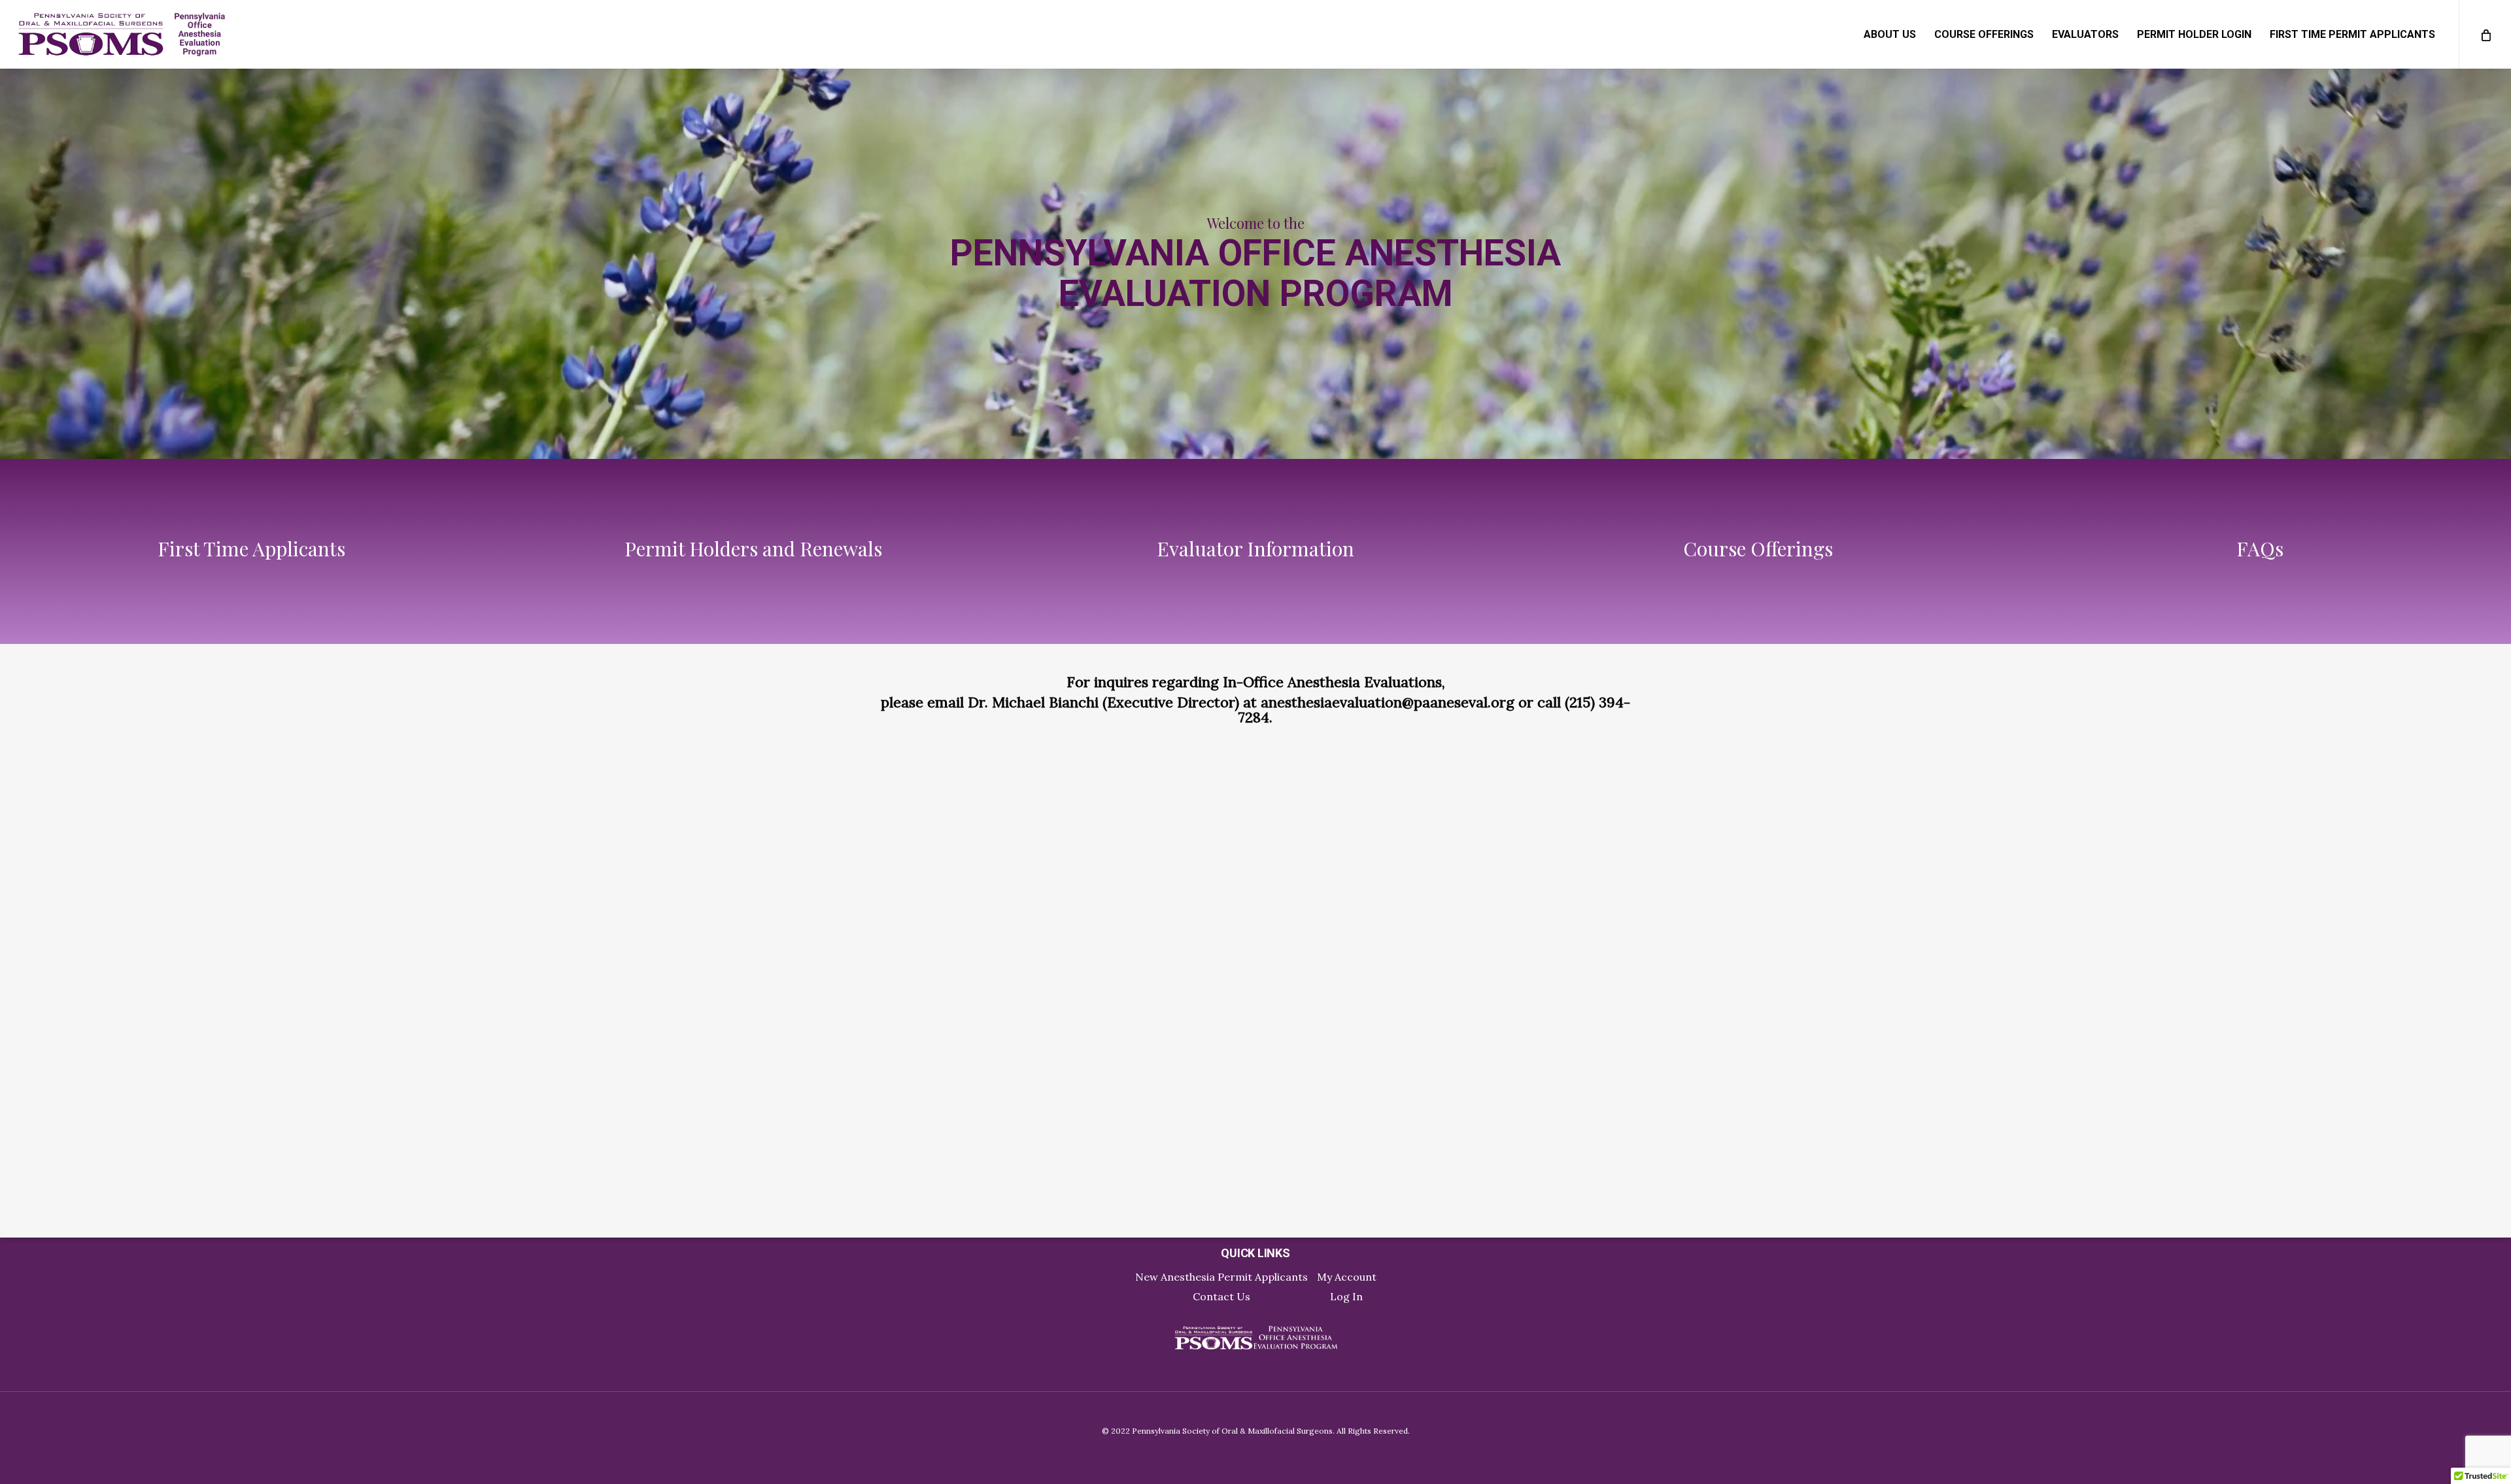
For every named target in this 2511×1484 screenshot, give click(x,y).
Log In (1346, 1296)
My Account (1347, 1277)
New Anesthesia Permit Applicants (1221, 1277)
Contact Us (1221, 1296)
